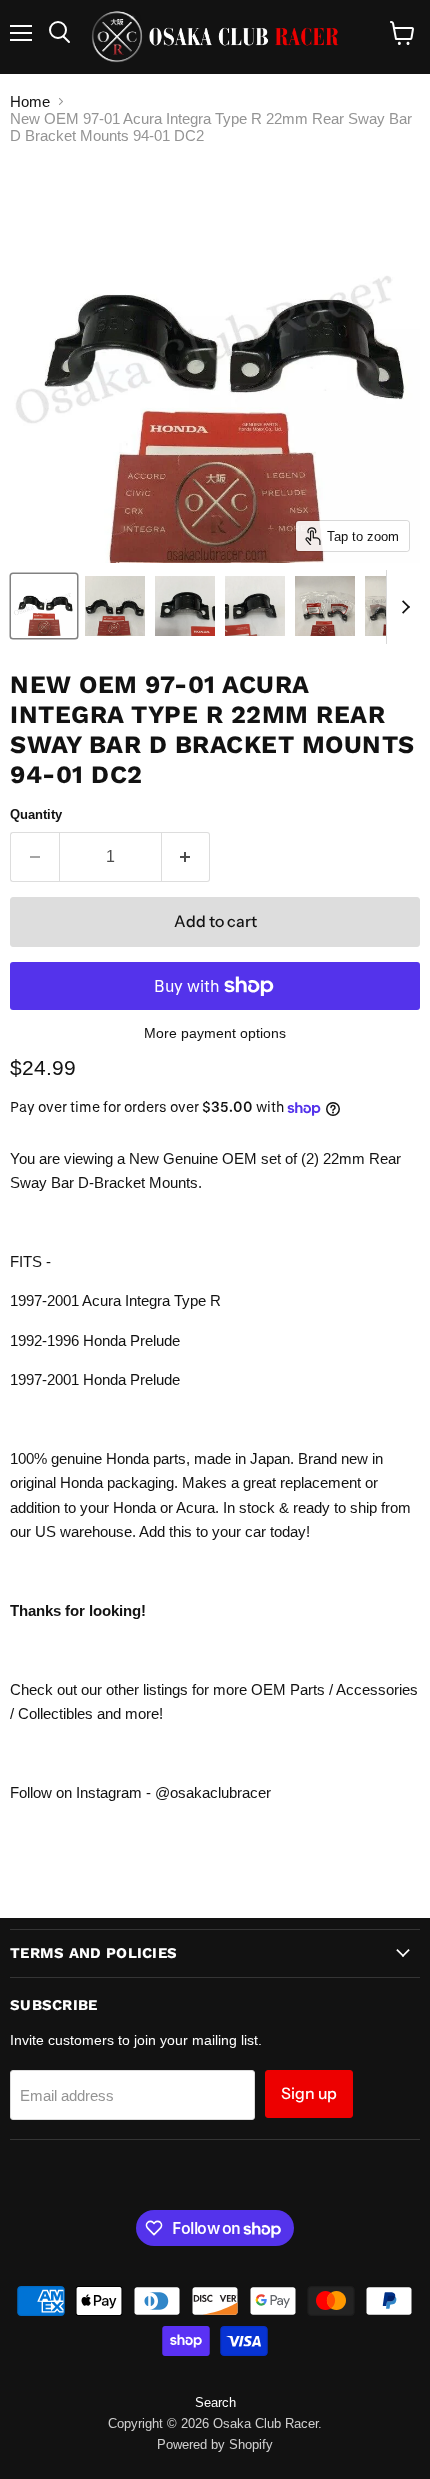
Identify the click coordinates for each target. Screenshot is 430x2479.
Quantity (36, 814)
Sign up (309, 2093)
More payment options (215, 1033)
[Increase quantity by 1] (186, 857)
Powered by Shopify (215, 2444)
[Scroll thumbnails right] (402, 607)
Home (30, 101)
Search (215, 2402)
